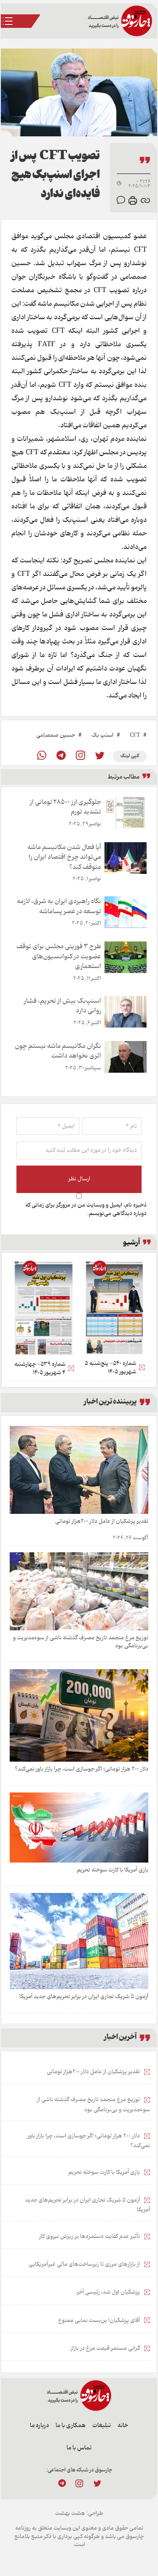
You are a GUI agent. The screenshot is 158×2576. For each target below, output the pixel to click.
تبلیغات (102, 2426)
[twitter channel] (97, 2483)
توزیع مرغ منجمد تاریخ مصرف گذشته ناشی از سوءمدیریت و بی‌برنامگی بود (81, 1642)
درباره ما (39, 2426)
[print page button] (133, 201)
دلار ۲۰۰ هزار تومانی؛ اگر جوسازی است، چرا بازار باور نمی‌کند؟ (82, 1769)
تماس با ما (79, 2448)
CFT (135, 735)
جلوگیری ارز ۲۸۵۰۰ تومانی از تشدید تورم (66, 807)
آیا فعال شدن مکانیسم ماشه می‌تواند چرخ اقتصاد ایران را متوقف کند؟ (64, 857)
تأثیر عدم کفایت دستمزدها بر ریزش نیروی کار (90, 2237)
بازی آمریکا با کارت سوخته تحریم (112, 1870)
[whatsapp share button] (42, 756)
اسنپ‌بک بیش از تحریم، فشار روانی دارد (63, 1006)
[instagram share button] (80, 756)
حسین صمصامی (56, 735)
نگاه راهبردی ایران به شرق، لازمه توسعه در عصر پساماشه (59, 906)
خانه (123, 2426)
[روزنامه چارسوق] (120, 21)
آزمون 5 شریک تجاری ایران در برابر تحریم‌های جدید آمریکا (84, 1997)
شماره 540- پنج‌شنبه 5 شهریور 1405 (110, 1368)
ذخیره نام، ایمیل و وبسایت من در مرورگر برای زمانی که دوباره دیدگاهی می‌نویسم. (86, 1209)
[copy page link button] (145, 201)
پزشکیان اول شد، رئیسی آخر (109, 2292)
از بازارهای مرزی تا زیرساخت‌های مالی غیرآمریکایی (85, 2264)
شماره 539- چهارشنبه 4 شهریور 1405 (40, 1368)
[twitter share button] (100, 756)
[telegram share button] (61, 756)
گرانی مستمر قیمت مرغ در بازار (106, 2348)
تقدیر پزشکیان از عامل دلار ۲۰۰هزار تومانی (102, 1521)
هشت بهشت (70, 2513)
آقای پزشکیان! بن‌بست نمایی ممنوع (100, 2321)
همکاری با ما (71, 2426)
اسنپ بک (102, 735)
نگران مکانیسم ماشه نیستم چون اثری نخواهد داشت (58, 1051)
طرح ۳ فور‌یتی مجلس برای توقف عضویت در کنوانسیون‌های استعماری (59, 956)
